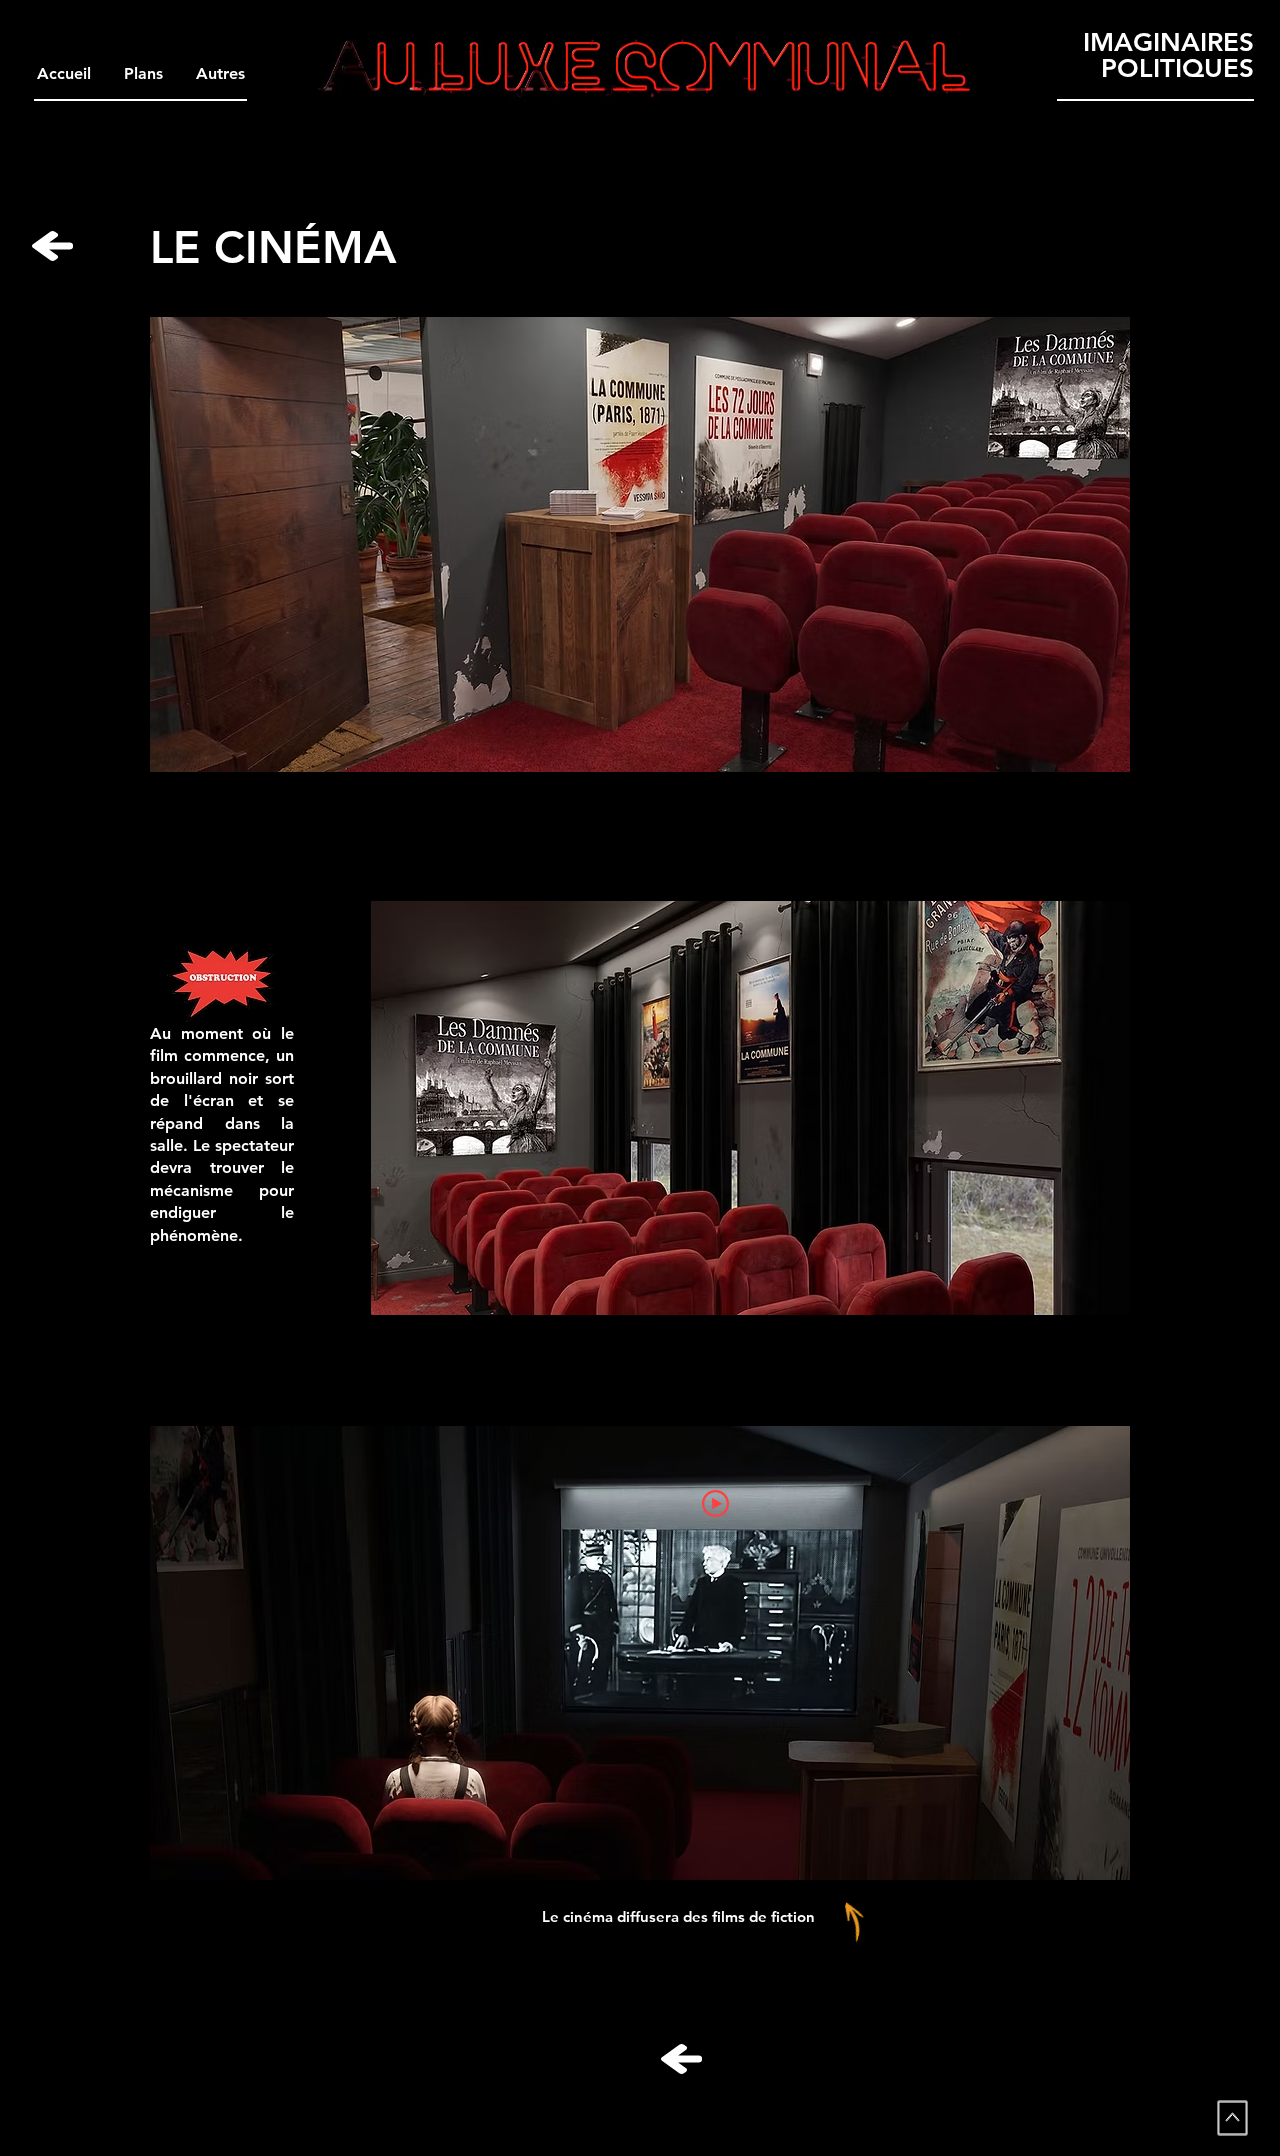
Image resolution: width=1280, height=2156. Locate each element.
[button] (220, 73)
